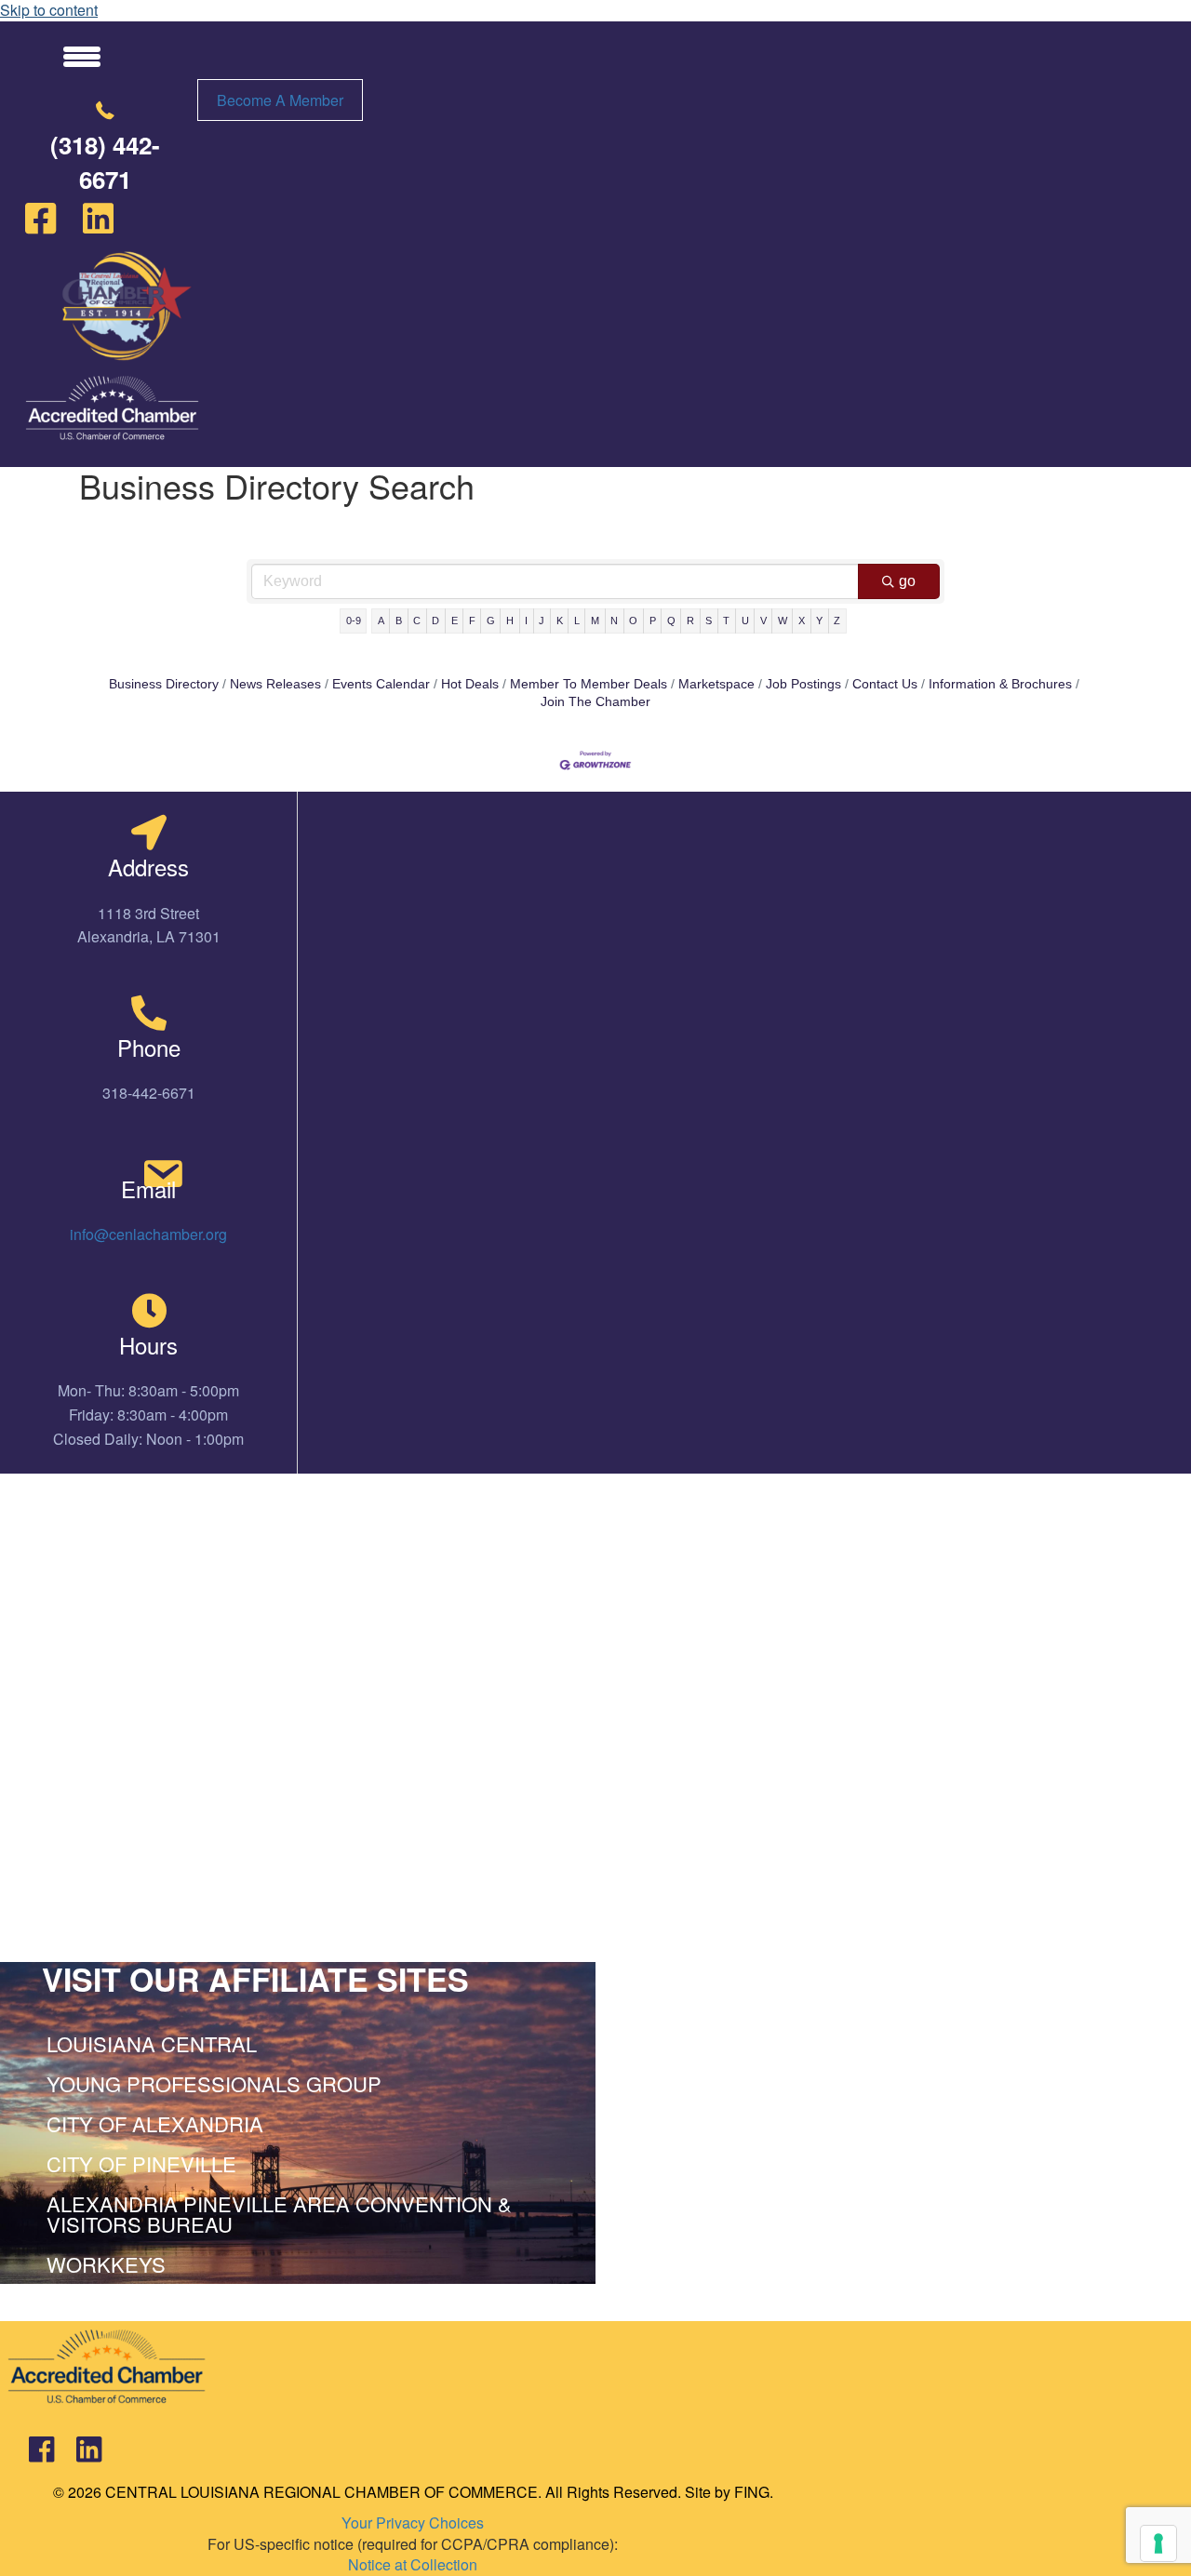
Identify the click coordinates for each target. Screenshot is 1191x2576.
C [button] (417, 621)
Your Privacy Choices (413, 2523)
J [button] (542, 621)
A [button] (381, 621)
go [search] (907, 581)
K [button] (560, 621)
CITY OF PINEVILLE (141, 2163)
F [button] (472, 621)
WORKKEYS (106, 2264)
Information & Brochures (1000, 684)
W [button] (783, 621)
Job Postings (803, 684)
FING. (754, 2492)
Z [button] (837, 621)
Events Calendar (381, 684)
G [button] (491, 621)
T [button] (726, 621)
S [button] (709, 621)
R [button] (690, 621)
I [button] (526, 621)
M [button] (595, 621)
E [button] (455, 621)
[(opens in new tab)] (112, 406)
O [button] (633, 621)
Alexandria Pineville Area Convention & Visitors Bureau (279, 2214)
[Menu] (82, 56)
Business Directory (164, 684)
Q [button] (671, 621)
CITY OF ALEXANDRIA (155, 2123)
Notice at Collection (413, 2564)
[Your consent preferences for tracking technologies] (1158, 2543)
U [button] (745, 621)
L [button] (577, 621)
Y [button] (819, 621)
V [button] (763, 621)
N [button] (614, 621)
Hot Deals (470, 684)
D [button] (435, 621)
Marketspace (716, 684)
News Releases (275, 684)
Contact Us (885, 684)
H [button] (510, 621)
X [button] (802, 621)
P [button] (653, 621)
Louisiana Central (152, 2043)
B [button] (399, 621)
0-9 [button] (354, 621)
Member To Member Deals (589, 684)
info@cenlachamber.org (148, 1234)
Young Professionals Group (214, 2083)
